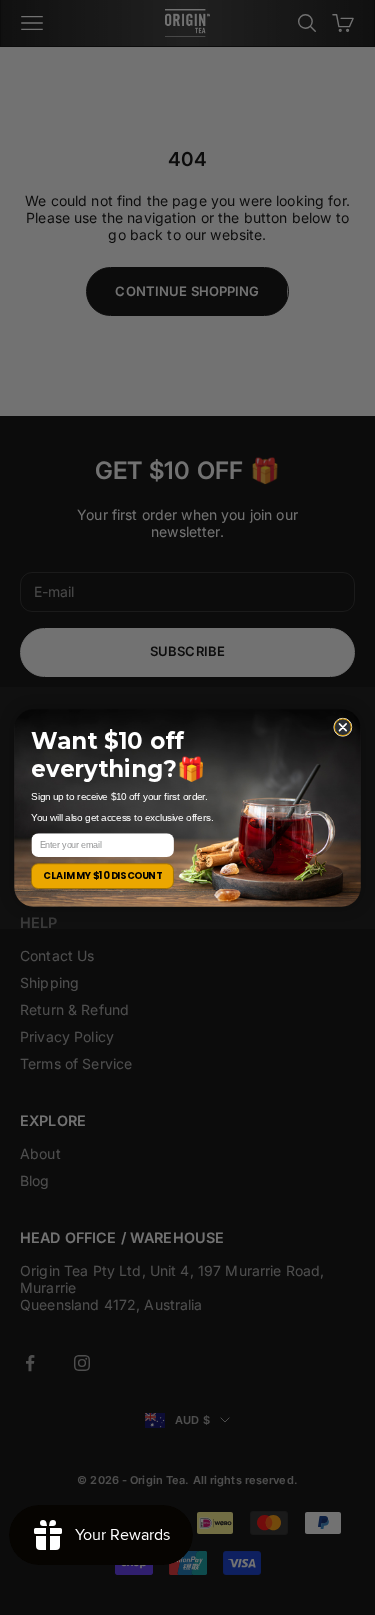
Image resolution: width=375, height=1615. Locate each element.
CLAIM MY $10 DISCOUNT (102, 875)
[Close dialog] (342, 726)
